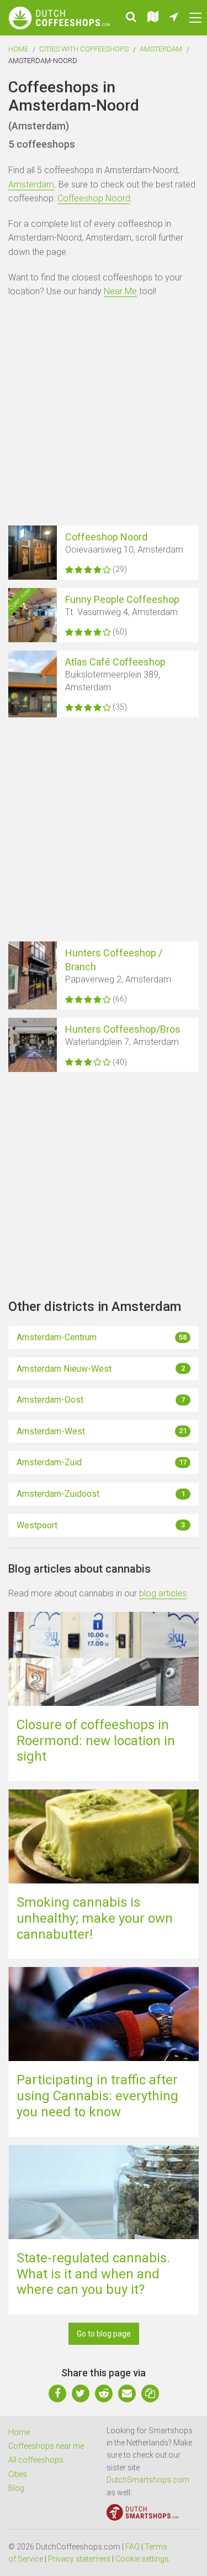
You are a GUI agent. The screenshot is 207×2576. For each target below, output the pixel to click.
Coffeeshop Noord (94, 198)
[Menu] (195, 18)
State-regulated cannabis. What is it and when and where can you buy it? (93, 2274)
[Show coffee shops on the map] (153, 18)
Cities (18, 2474)
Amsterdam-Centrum (102, 1337)
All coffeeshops (36, 2460)
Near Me (120, 291)
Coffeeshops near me (46, 2446)
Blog (16, 2488)
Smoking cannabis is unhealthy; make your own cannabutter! (95, 1918)
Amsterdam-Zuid (102, 1462)
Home (18, 49)
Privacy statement (79, 2559)
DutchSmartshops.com (148, 2480)
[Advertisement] (104, 413)
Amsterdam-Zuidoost (101, 1494)
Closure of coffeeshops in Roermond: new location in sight (96, 1741)
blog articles (163, 1593)
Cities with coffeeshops (84, 49)
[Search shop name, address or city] (131, 18)
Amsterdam (161, 49)
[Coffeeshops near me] (174, 18)
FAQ (132, 2547)
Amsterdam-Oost (101, 1400)
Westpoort (101, 1525)
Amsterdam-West (102, 1431)
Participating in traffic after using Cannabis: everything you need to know (97, 2096)
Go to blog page (104, 2334)
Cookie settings (142, 2559)
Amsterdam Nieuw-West (101, 1369)
